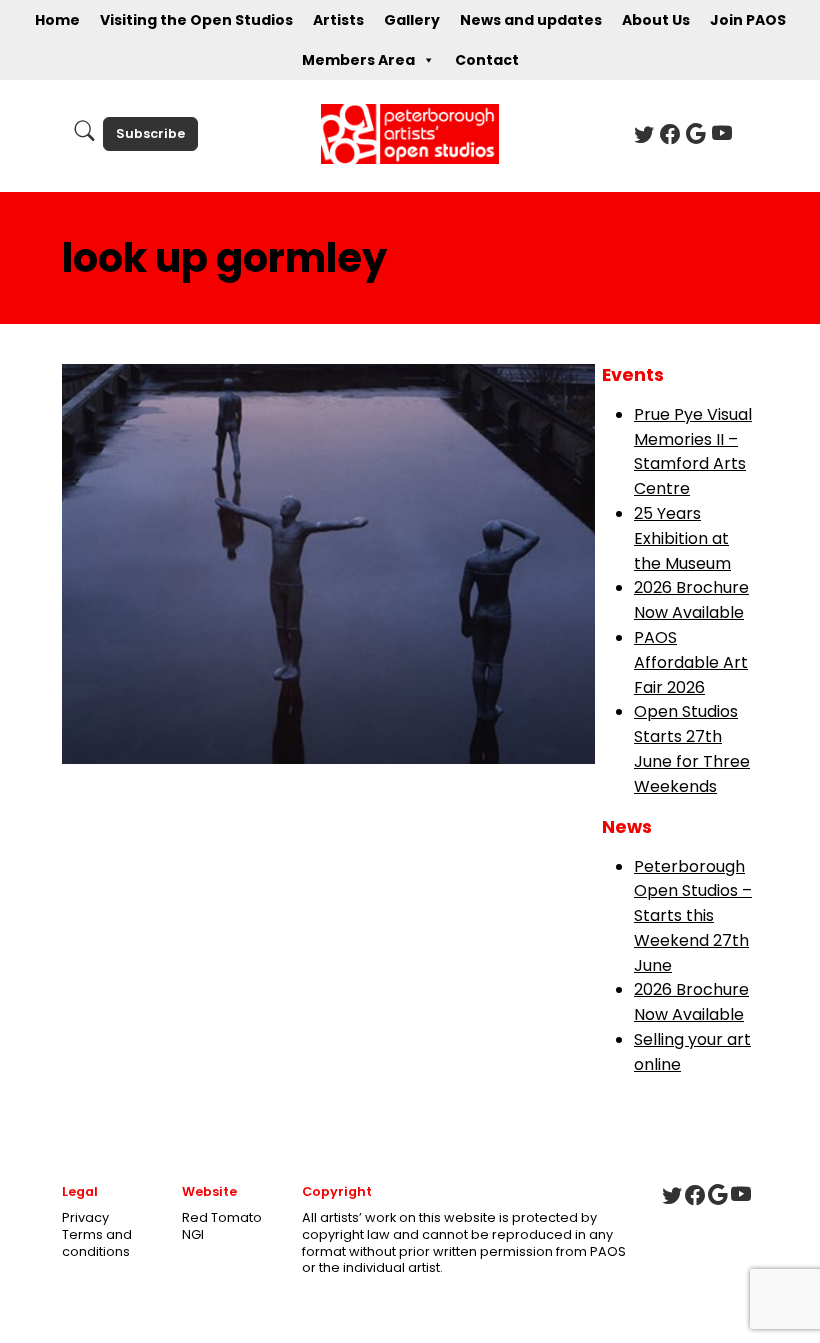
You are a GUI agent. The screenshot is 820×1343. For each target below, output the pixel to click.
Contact (487, 60)
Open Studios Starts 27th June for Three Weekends (692, 748)
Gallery (412, 20)
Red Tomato (222, 1217)
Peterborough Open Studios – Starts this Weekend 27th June (693, 916)
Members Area (358, 60)
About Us (656, 20)
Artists (338, 20)
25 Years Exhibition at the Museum (682, 538)
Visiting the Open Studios (196, 20)
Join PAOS (748, 20)
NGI (193, 1234)
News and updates (531, 20)
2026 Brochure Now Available (691, 600)
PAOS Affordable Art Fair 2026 (691, 662)
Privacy (85, 1217)
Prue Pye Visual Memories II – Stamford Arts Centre (693, 451)
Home (57, 20)
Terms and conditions (97, 1243)
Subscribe (150, 133)
